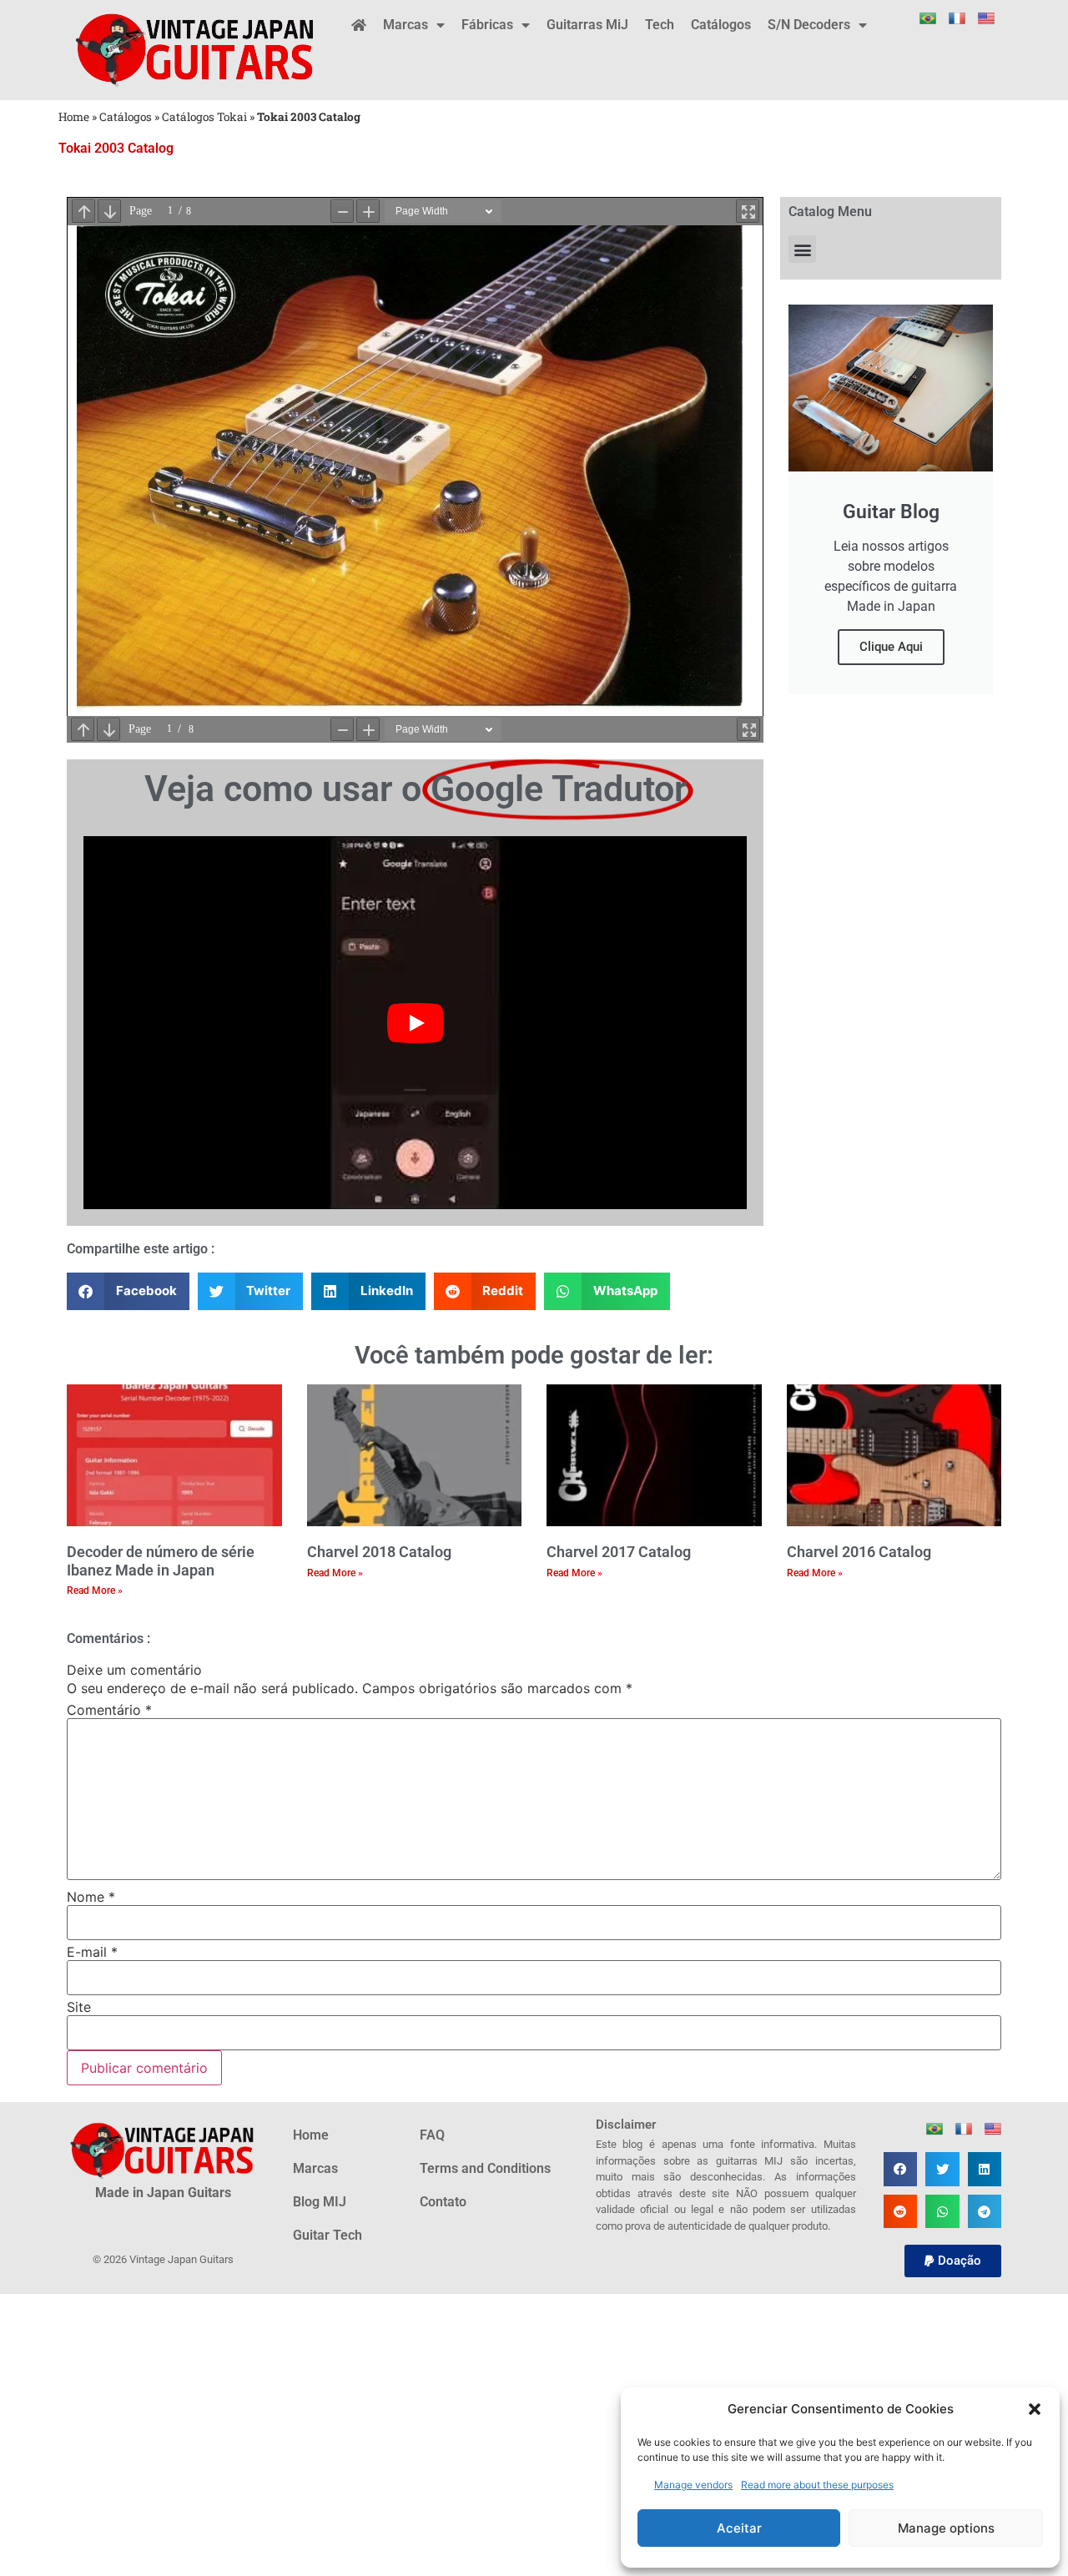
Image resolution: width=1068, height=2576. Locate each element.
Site (79, 2007)
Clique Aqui (891, 647)
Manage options (946, 2528)
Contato (443, 2202)
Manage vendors (693, 2485)
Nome (91, 1897)
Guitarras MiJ (587, 25)
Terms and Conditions (485, 2168)
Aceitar (739, 2528)
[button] (1035, 2409)
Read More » (95, 1590)
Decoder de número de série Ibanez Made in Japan (161, 1561)
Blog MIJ (320, 2202)
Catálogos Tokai (204, 117)
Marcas (406, 25)
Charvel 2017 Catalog (619, 1552)
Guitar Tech (327, 2235)
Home (74, 117)
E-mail (92, 1952)
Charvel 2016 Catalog (859, 1552)
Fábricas (487, 25)
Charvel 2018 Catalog (379, 1552)
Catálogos (721, 25)
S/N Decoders (809, 25)
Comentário (109, 1710)
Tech (660, 25)
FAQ (432, 2135)
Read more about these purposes (817, 2485)
